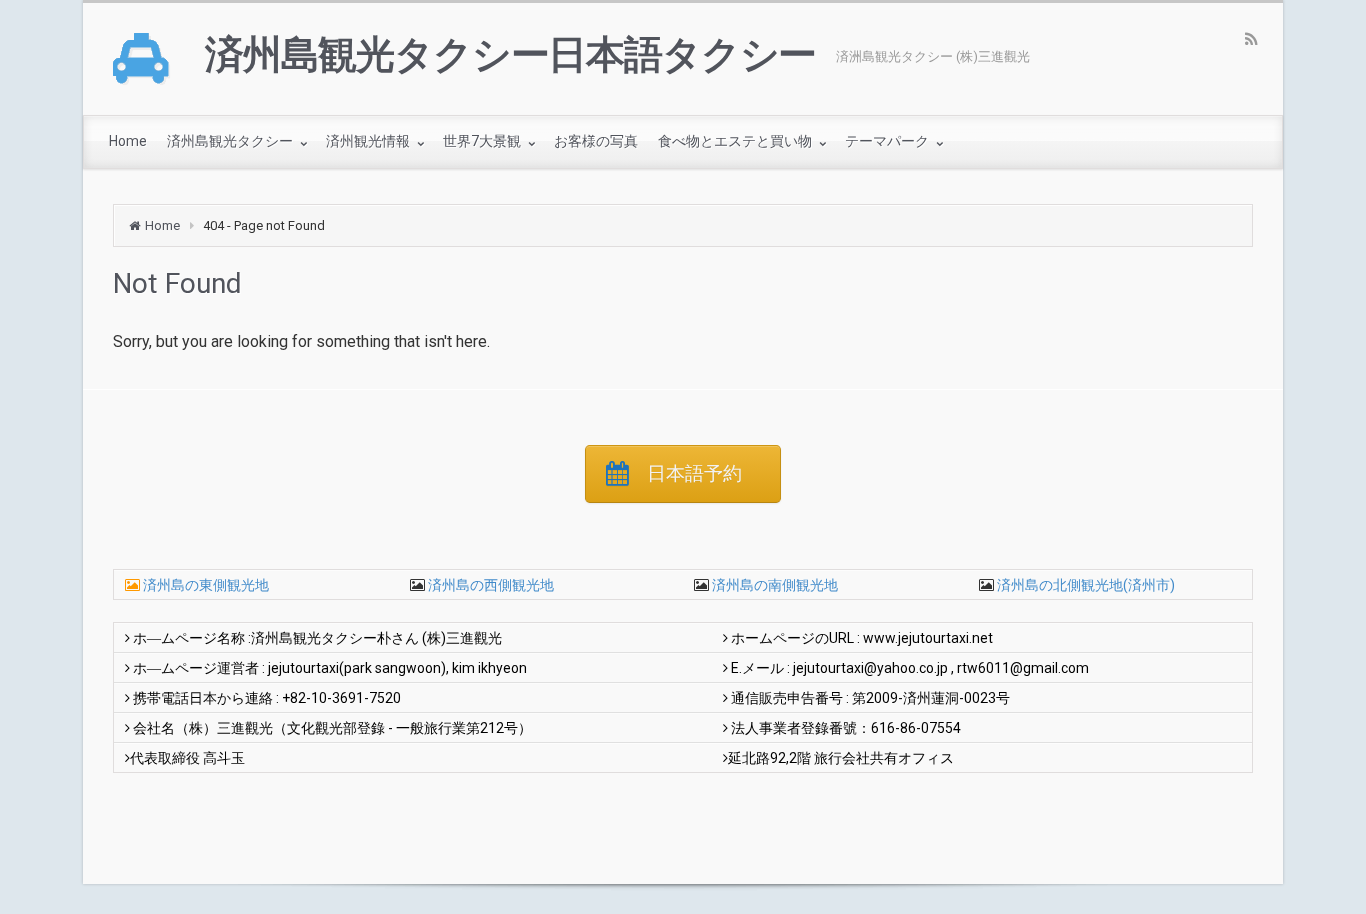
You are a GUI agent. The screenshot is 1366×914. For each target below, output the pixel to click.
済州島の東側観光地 (206, 585)
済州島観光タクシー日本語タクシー (510, 55)
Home (162, 225)
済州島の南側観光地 (773, 585)
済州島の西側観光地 (489, 585)
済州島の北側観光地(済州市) (1084, 585)
